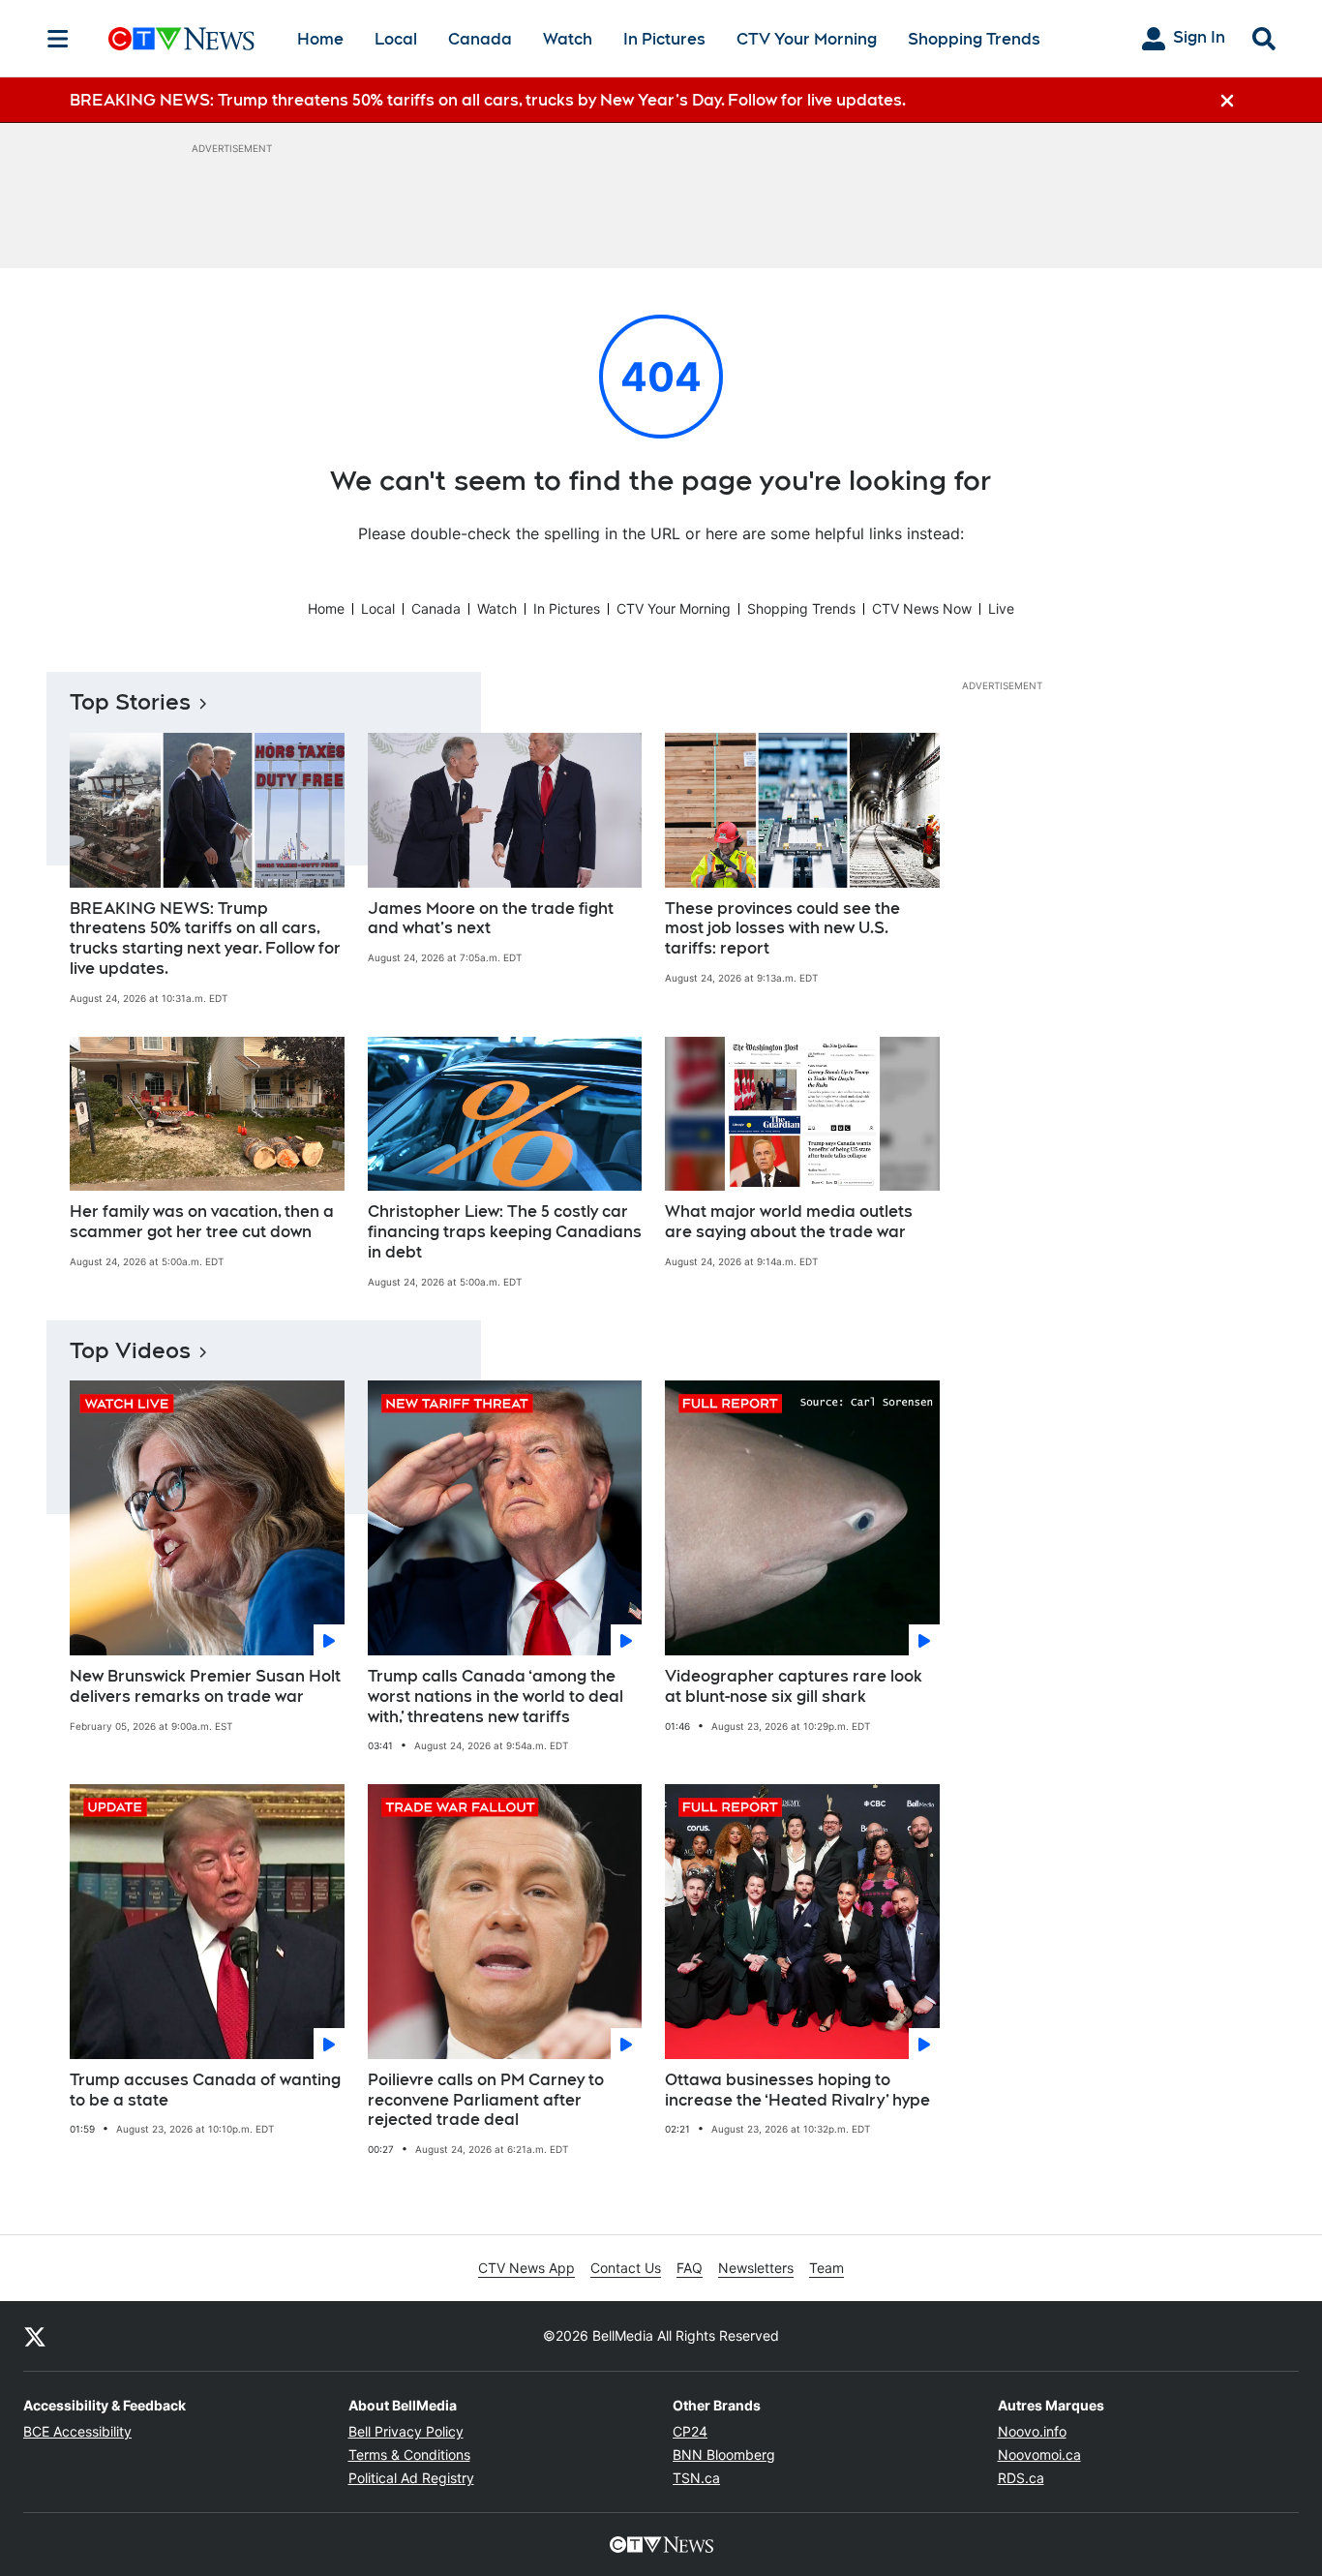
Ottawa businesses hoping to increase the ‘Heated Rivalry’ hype (797, 2090)
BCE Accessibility (77, 2431)
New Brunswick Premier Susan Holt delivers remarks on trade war (205, 1686)
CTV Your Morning (807, 39)
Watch (568, 39)
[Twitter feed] (35, 2336)
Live (1001, 608)
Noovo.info (1032, 2431)
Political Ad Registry (411, 2478)
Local (396, 39)
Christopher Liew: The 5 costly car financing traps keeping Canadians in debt (505, 1232)
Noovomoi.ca (1039, 2455)
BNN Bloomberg (724, 2455)
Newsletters (756, 2268)
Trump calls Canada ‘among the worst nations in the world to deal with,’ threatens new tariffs (496, 1697)
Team (826, 2268)
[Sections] (58, 39)
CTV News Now (922, 608)
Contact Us (626, 2268)
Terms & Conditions (409, 2455)
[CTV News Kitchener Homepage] (181, 39)
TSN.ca (696, 2478)
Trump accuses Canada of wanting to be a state (205, 2090)
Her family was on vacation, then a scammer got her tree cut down (202, 1222)
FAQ (690, 2268)
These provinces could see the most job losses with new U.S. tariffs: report (782, 929)
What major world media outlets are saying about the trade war (789, 1222)
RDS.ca (1021, 2478)
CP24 (690, 2431)
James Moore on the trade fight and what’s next (491, 919)
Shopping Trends (974, 39)
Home (320, 39)
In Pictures (664, 39)
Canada (480, 39)
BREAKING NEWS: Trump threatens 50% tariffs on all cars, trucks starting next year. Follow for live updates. (205, 939)
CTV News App (526, 2268)
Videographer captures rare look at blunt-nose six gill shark (794, 1686)
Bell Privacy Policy (406, 2431)
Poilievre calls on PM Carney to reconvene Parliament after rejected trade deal (486, 2100)
